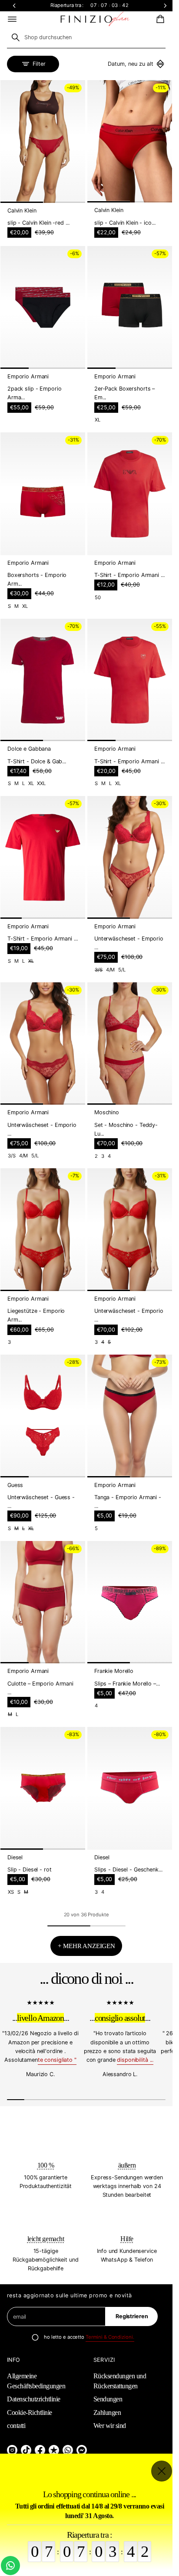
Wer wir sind (110, 2426)
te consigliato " (57, 2060)
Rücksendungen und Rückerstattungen (120, 2381)
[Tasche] (159, 19)
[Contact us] (10, 2566)
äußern (127, 2165)
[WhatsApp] (68, 2450)
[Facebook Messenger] (82, 2450)
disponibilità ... (135, 2060)
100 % (46, 2165)
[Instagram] (12, 2450)
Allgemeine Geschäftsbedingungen (36, 2381)
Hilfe (127, 2239)
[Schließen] (162, 2471)
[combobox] (86, 37)
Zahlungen (107, 2412)
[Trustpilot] (54, 2450)
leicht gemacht (46, 2239)
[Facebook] (40, 2450)
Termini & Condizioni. (110, 2337)
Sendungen (108, 2399)
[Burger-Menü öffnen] (12, 19)
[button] (159, 19)
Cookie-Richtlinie (30, 2412)
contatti (16, 2426)
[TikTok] (26, 2450)
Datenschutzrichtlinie (34, 2399)
